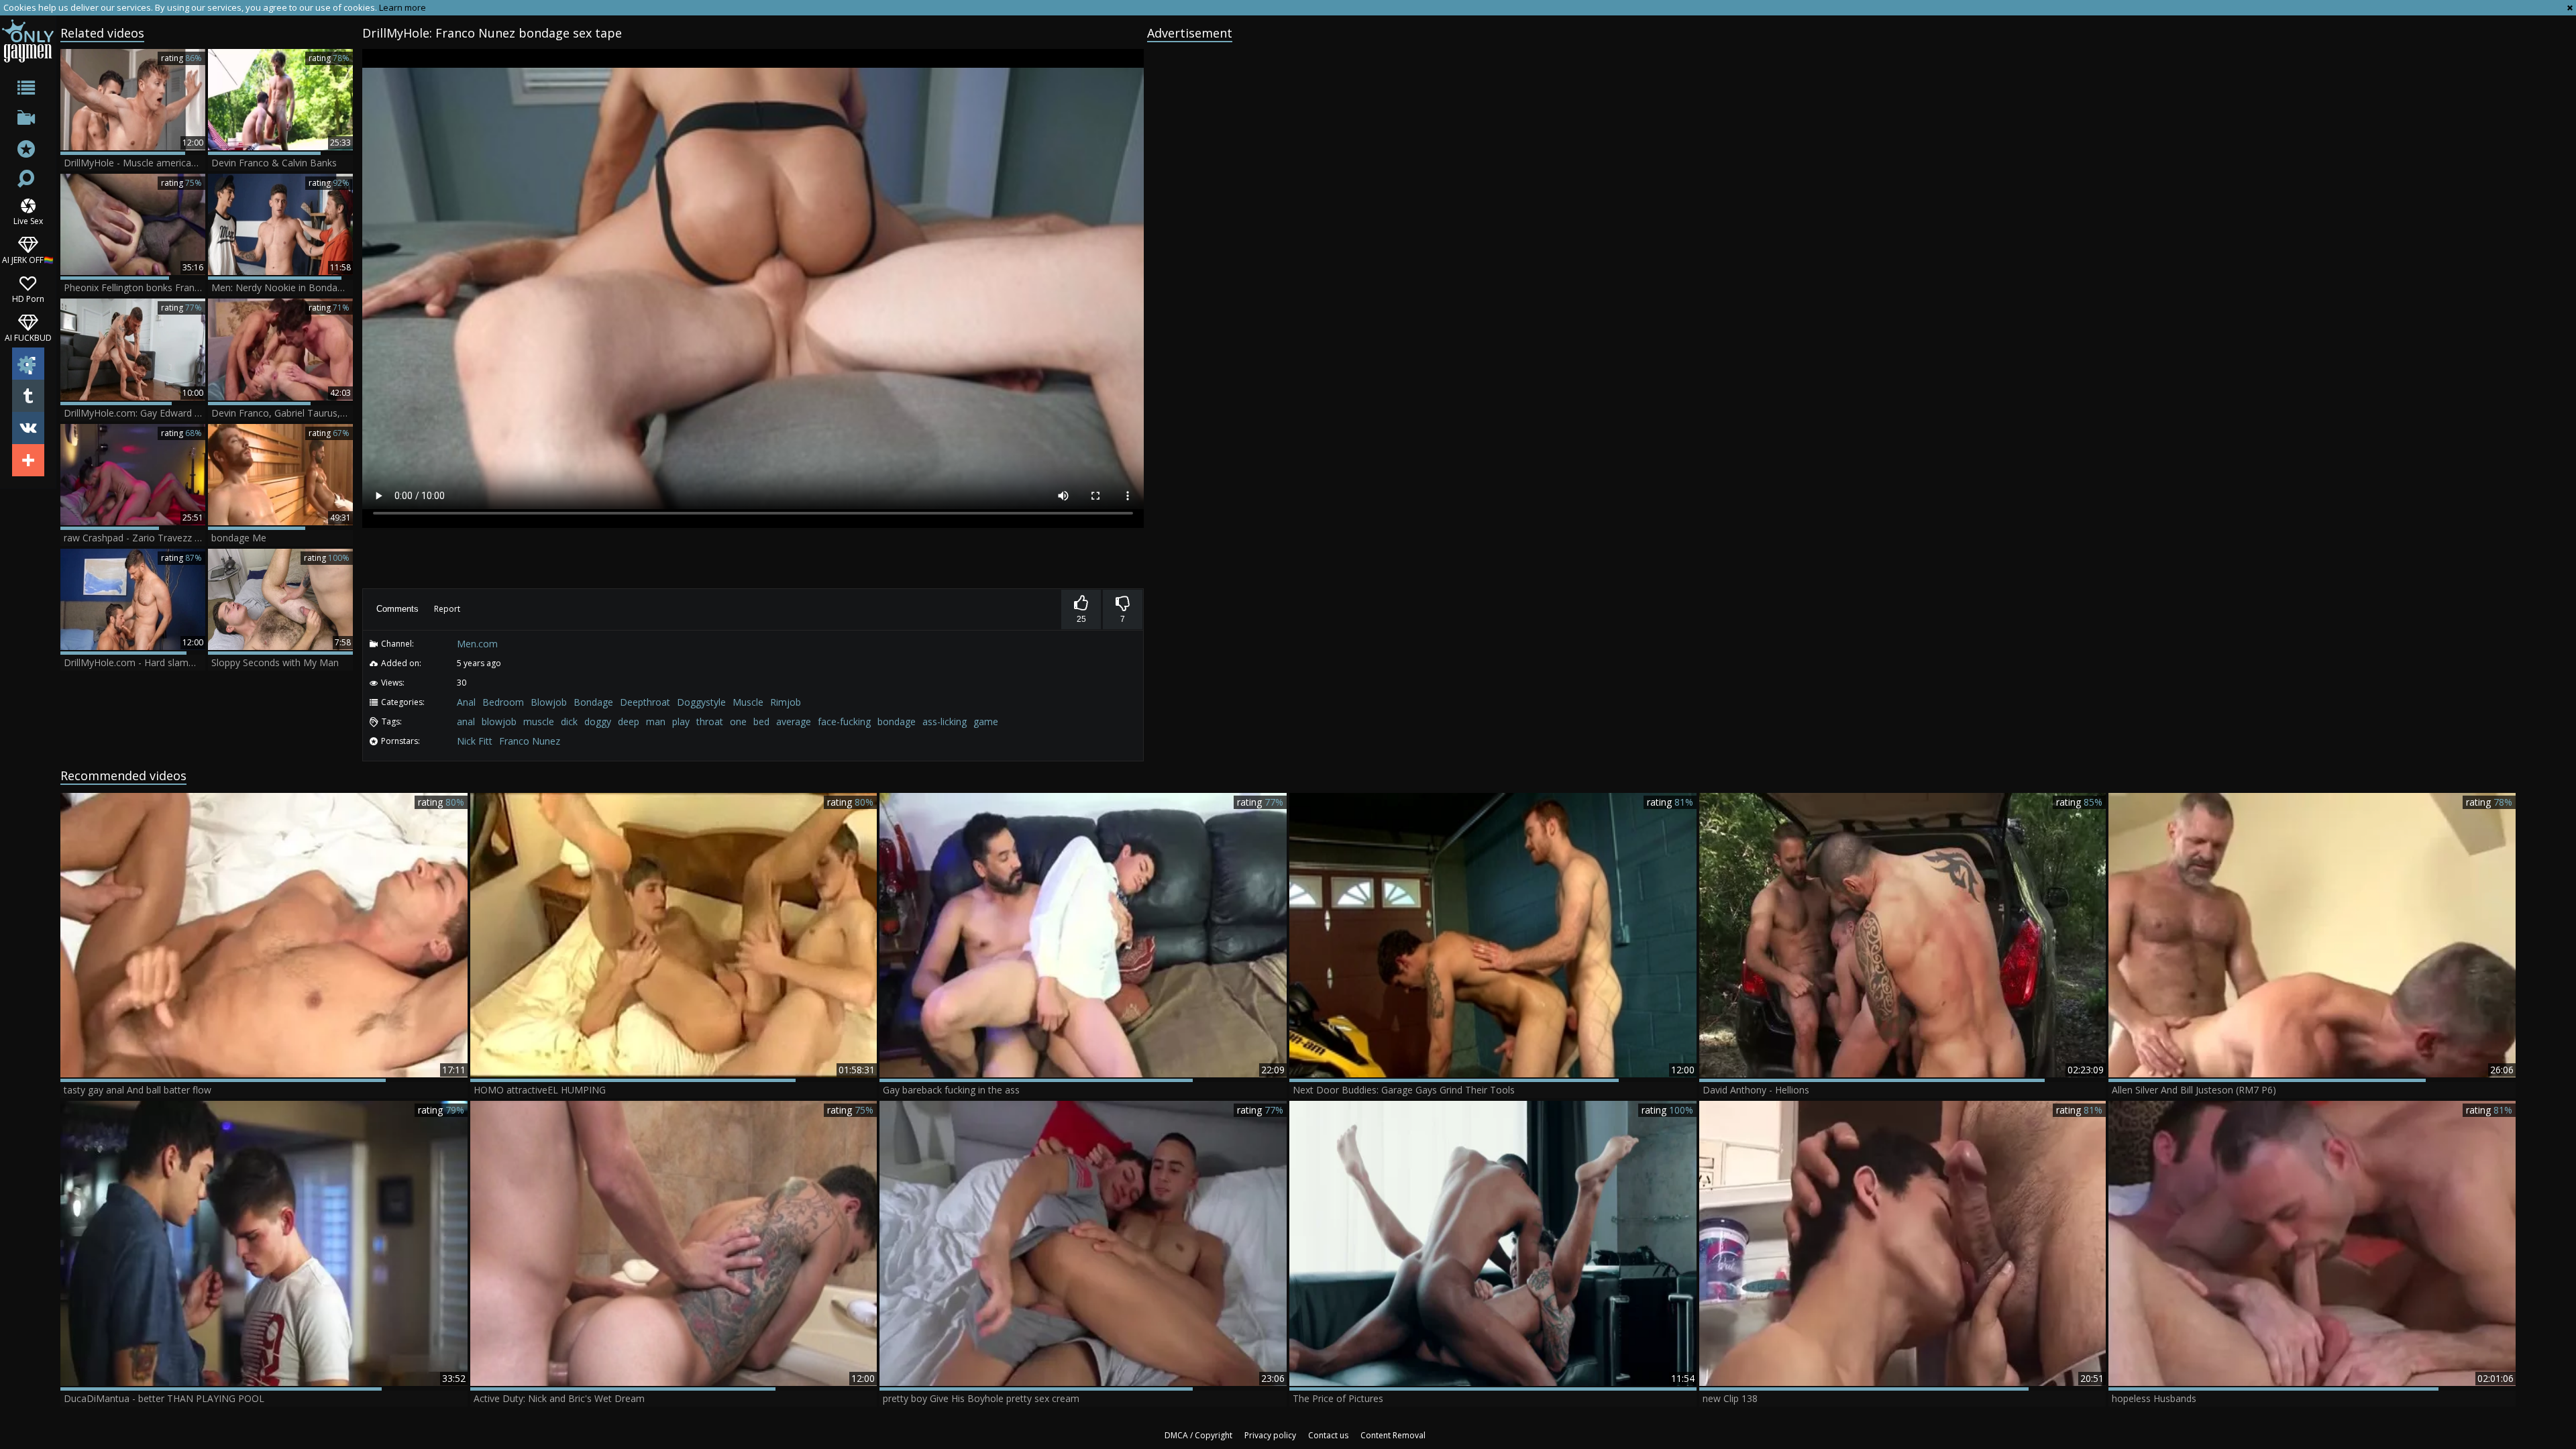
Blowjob (549, 702)
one (738, 721)
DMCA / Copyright (1198, 1435)
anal (466, 721)
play (681, 721)
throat (710, 721)
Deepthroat (645, 702)
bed (761, 721)
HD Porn (28, 298)
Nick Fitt (475, 741)
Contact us (1328, 1435)
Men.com (477, 644)
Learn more (402, 7)
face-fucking (844, 721)
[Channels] (28, 120)
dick (569, 721)
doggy (598, 721)
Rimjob (786, 702)
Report (447, 609)
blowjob (499, 721)
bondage (897, 721)
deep (629, 721)
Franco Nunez (530, 741)
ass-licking (945, 721)
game (986, 721)
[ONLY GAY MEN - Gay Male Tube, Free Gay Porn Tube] (28, 41)
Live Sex (28, 220)
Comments (397, 609)
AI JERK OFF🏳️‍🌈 (28, 259)
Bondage (593, 702)
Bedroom (503, 702)
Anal (466, 702)
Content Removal (1393, 1435)
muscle (539, 721)
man (656, 721)
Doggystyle (701, 702)
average (794, 721)
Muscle (748, 702)
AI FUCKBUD (28, 337)
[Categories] (28, 90)
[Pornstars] (28, 151)
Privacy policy (1270, 1435)
